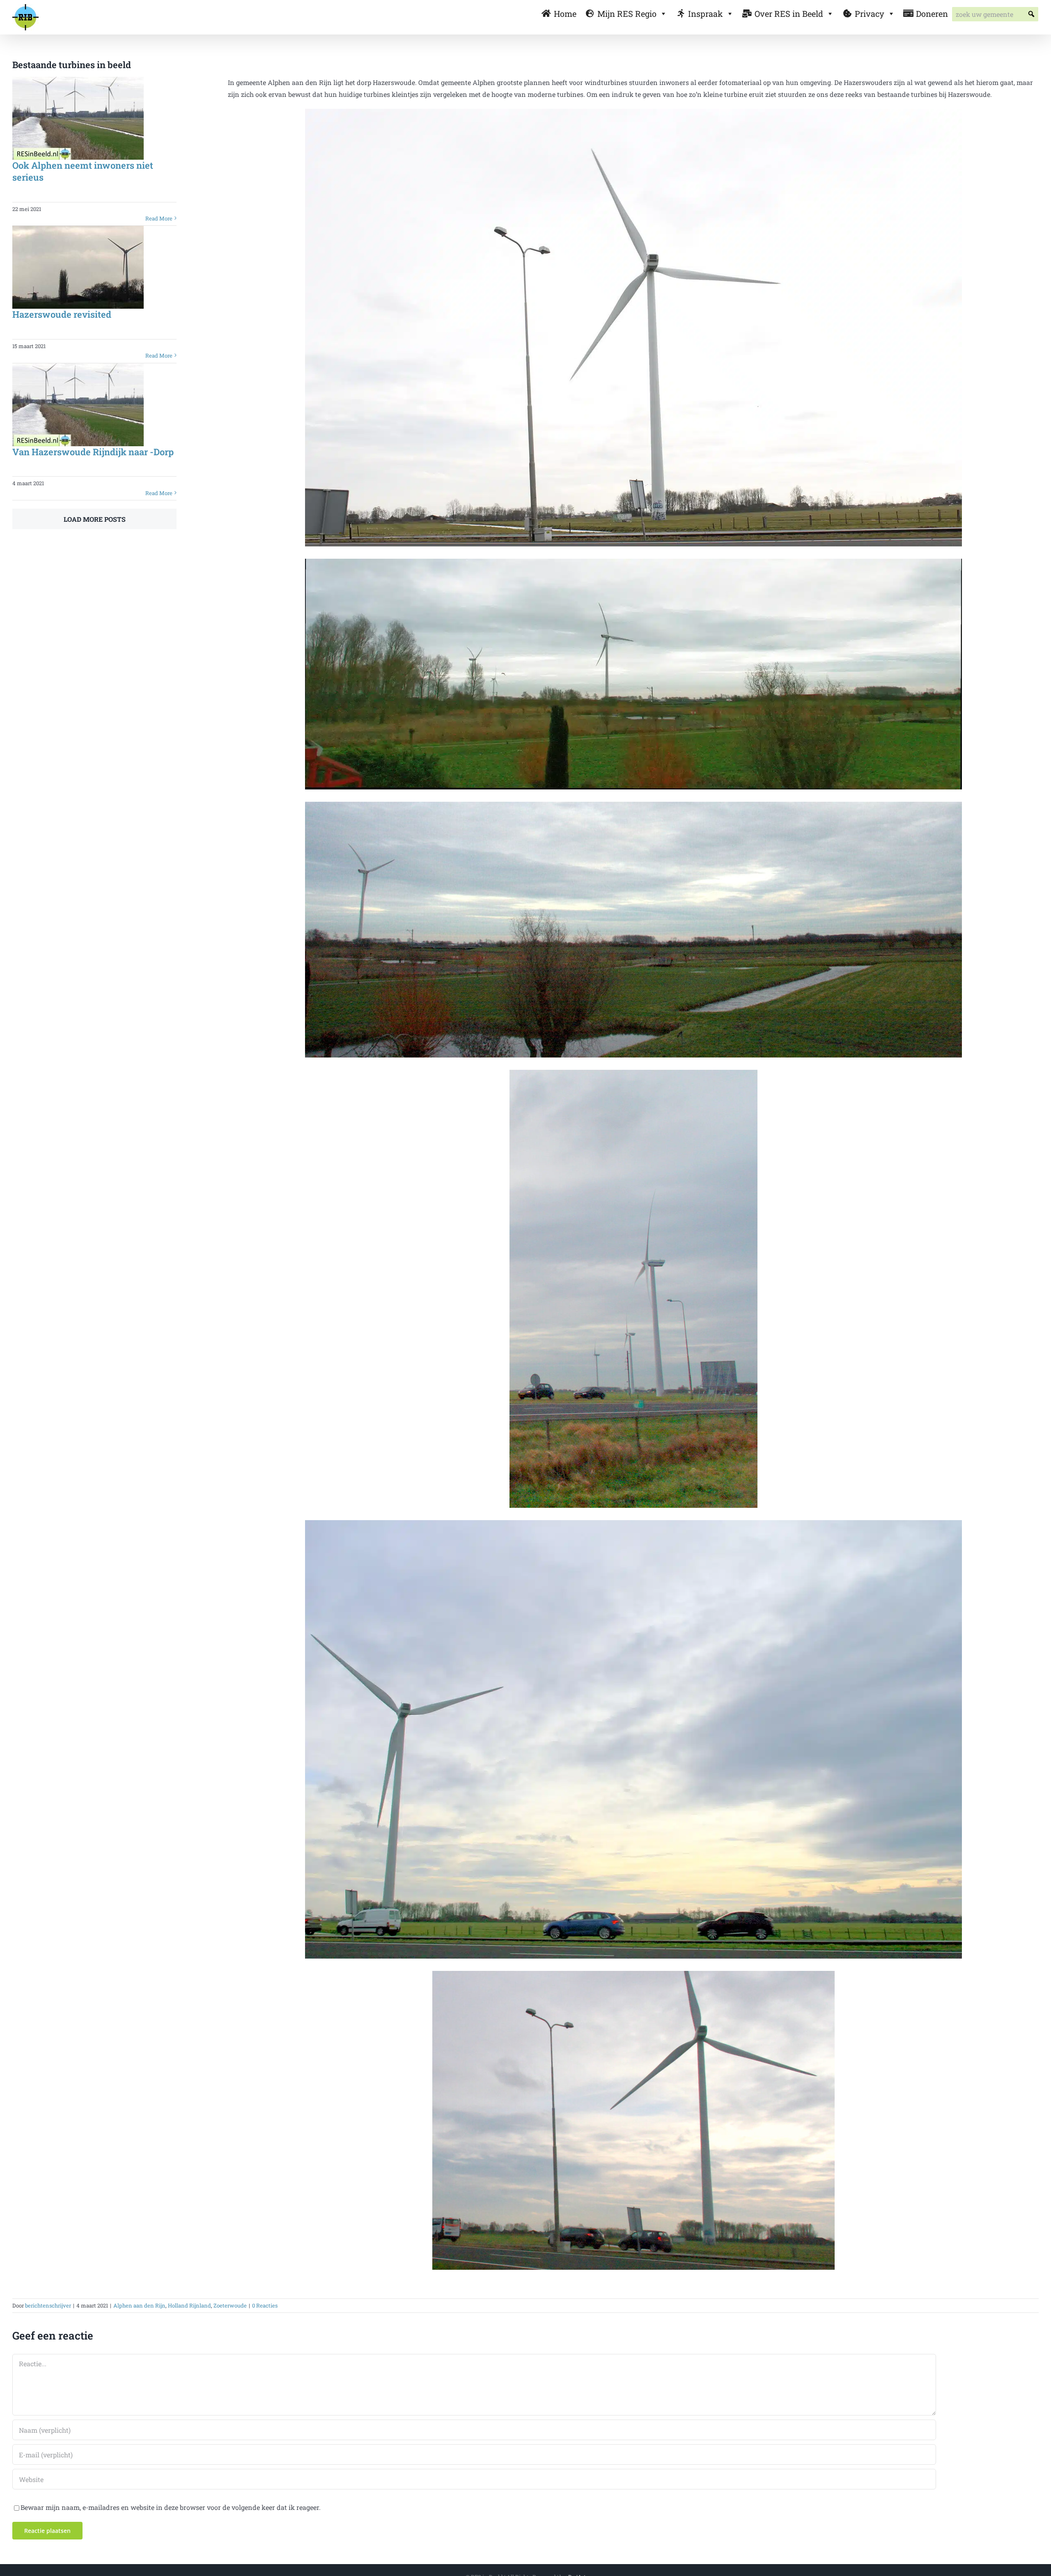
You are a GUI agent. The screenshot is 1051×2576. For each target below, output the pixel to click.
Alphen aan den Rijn (139, 2305)
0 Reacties (265, 2305)
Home (565, 14)
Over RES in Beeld (789, 14)
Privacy (870, 14)
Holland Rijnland (189, 2305)
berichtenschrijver (48, 2305)
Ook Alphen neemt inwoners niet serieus (83, 171)
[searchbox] (995, 14)
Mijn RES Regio (627, 14)
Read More (159, 218)
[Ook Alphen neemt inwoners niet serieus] (78, 118)
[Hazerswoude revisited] (78, 267)
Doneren (932, 14)
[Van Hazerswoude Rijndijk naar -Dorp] (78, 405)
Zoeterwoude (230, 2305)
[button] (1031, 14)
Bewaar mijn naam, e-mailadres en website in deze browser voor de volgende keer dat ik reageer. (171, 2507)
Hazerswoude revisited (62, 314)
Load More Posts (95, 519)
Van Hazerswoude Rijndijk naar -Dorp (93, 452)
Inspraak (706, 14)
